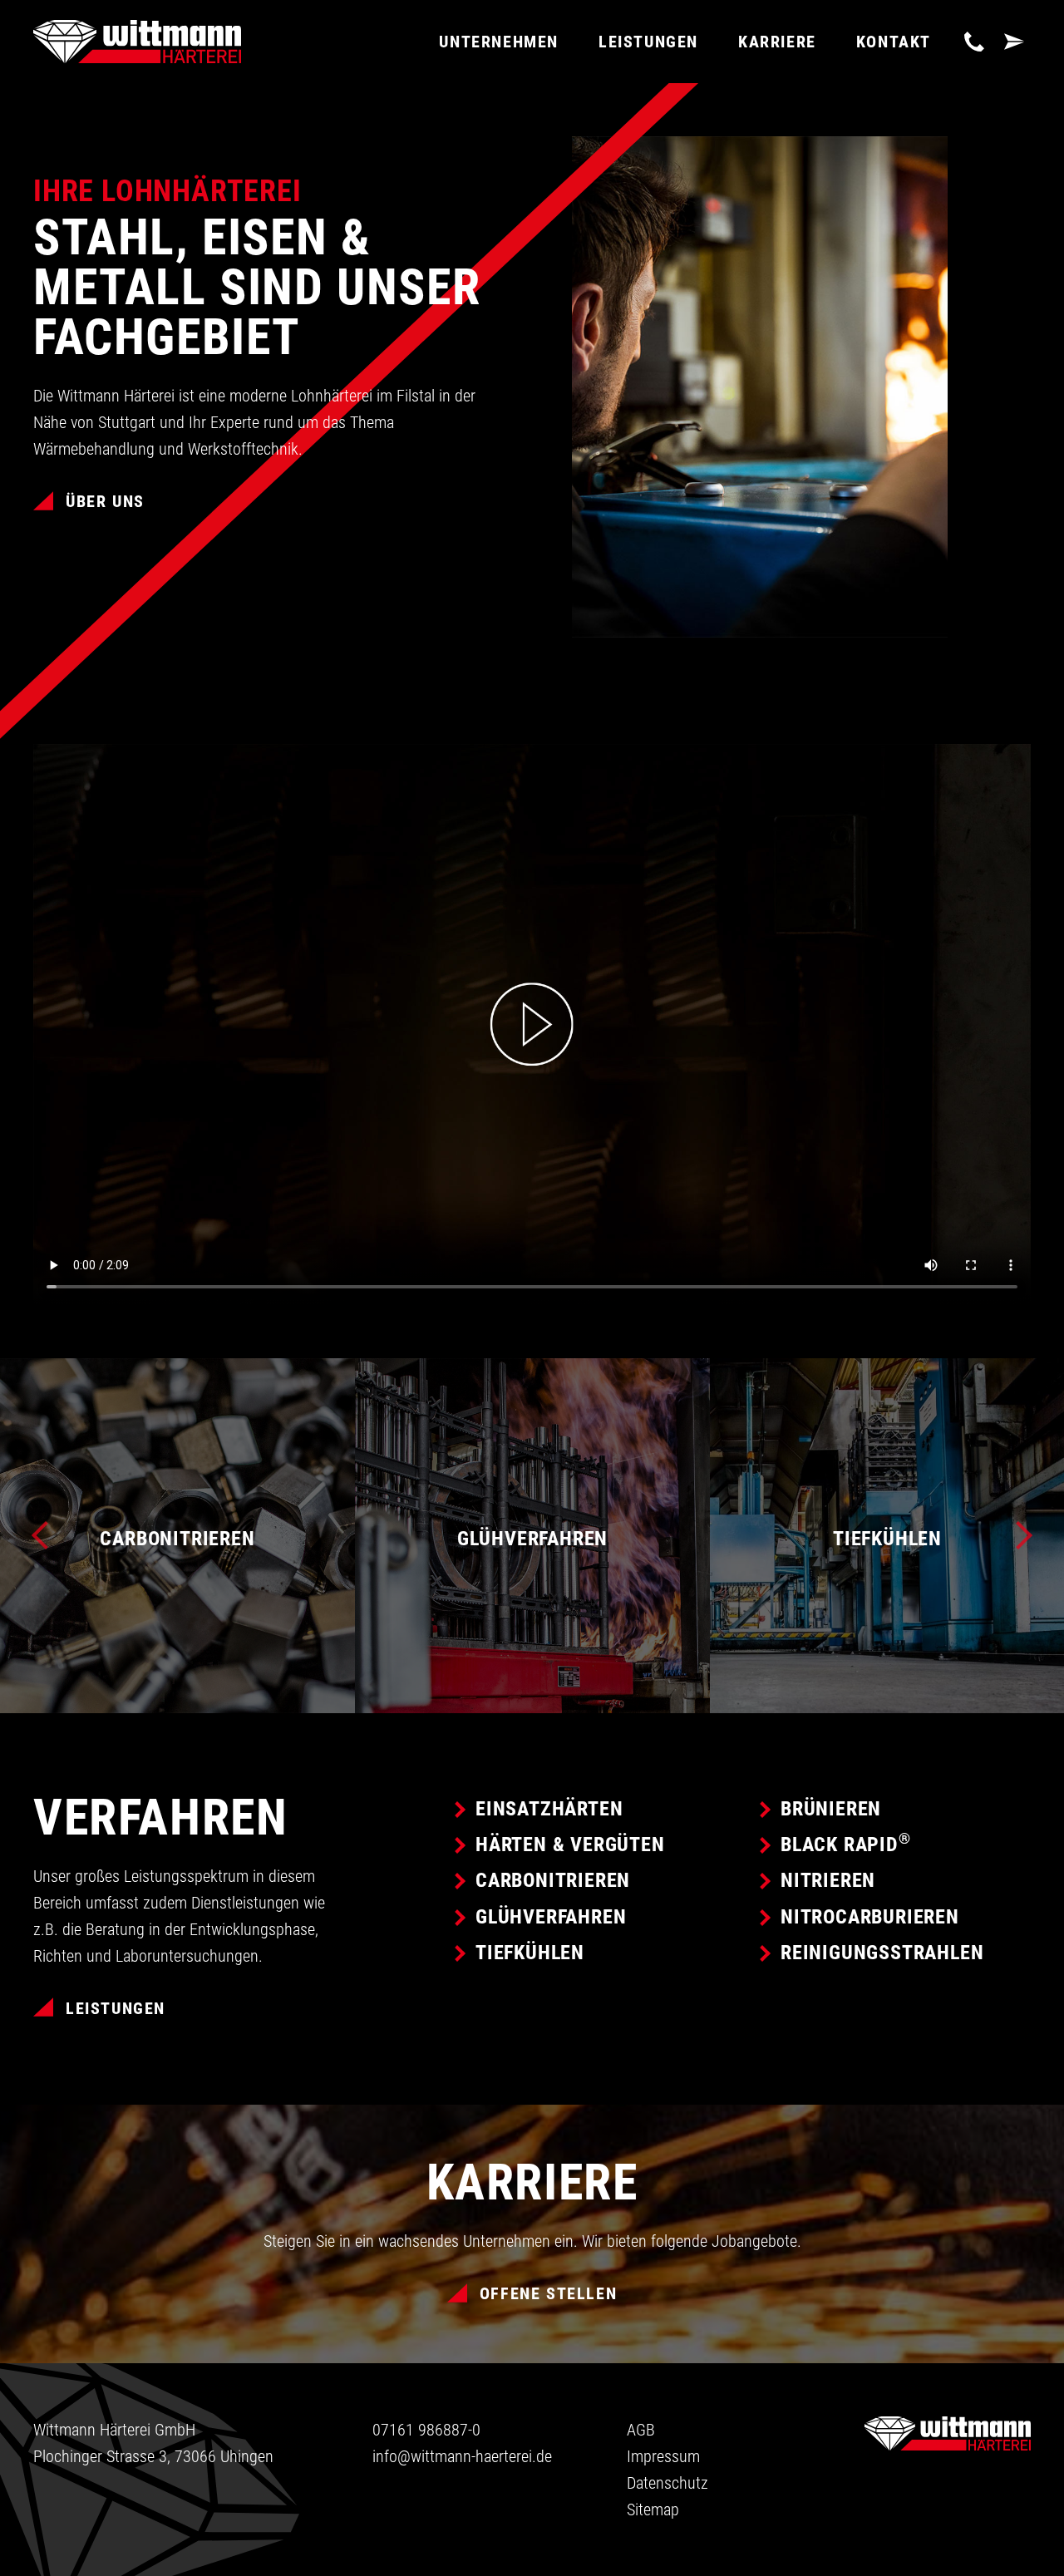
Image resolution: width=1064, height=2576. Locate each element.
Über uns (105, 501)
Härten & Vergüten (570, 1845)
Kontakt (894, 42)
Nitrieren (828, 1880)
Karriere (777, 42)
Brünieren (831, 1809)
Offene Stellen (548, 2293)
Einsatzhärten (549, 1809)
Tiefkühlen (530, 1953)
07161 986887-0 (426, 2430)
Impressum (663, 2456)
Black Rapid (846, 1845)
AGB (641, 2430)
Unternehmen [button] (499, 42)
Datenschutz (667, 2483)
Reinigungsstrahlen (882, 1953)
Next (1018, 1535)
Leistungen (116, 2008)
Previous (46, 1535)
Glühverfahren (551, 1917)
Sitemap (653, 2510)
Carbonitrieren (553, 1880)
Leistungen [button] (648, 42)
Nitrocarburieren (870, 1917)
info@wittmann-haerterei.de (462, 2456)
